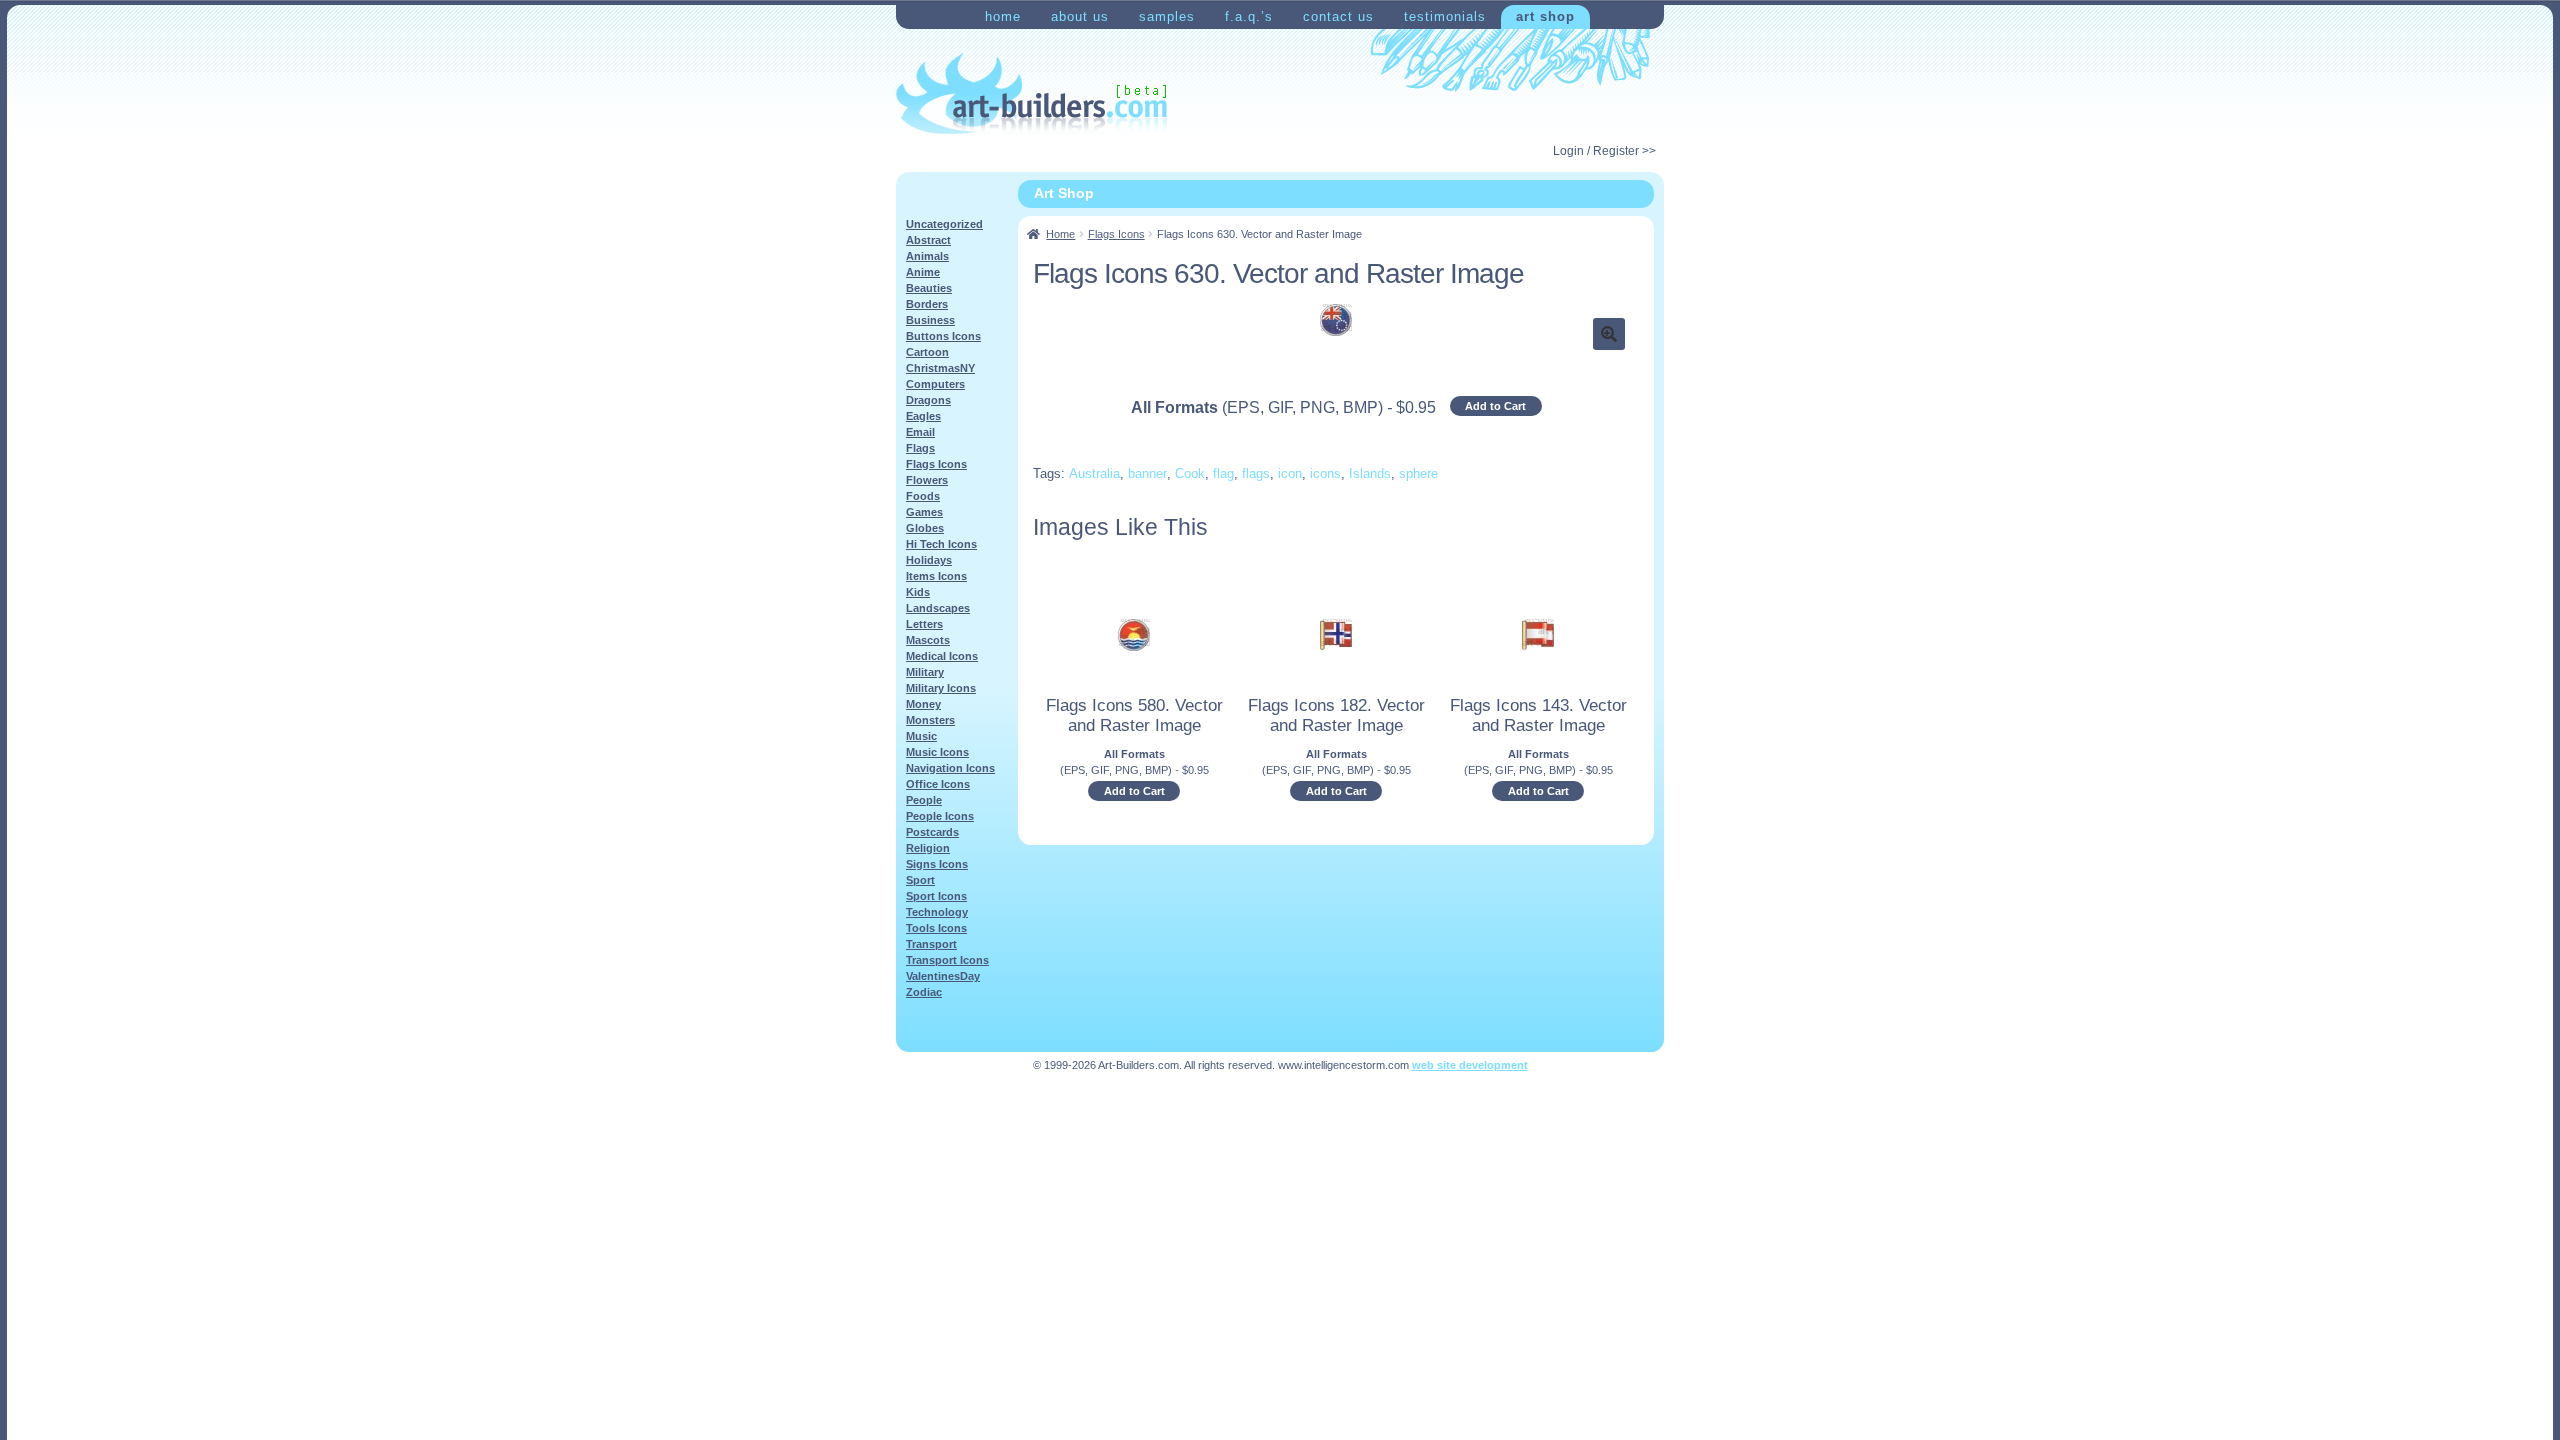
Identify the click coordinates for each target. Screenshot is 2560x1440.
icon (1290, 473)
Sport (920, 880)
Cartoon (927, 352)
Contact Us (1338, 16)
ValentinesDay (943, 976)
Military (925, 672)
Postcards (932, 832)
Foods (923, 496)
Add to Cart (1495, 406)
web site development (1470, 1065)
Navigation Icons (950, 768)
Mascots (928, 640)
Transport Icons (947, 960)
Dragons (928, 400)
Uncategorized (944, 224)
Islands (1370, 473)
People (924, 800)
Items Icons (936, 576)
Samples (1167, 16)
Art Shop (1545, 16)
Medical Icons (942, 656)
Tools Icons (936, 928)
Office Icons (938, 784)
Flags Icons (1116, 234)
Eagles (923, 416)
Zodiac (924, 992)
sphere (1418, 473)
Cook (1190, 473)
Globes (925, 528)
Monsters (930, 720)
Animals (927, 256)
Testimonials (1445, 16)
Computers (935, 384)
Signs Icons (937, 864)
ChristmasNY (940, 368)
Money (923, 704)
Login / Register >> (1604, 151)
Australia (1094, 473)
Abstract (928, 240)
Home (1003, 16)
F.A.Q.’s (1249, 16)
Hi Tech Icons (941, 544)
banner (1147, 473)
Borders (927, 304)
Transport (931, 944)
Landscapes (938, 608)
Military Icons (941, 688)
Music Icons (937, 752)
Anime (923, 272)
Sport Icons (936, 896)
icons (1325, 473)
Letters (924, 624)
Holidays (929, 560)
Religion (928, 848)
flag (1223, 473)
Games (924, 512)
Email (920, 432)
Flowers (927, 480)
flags (1256, 473)
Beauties (929, 288)
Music (921, 736)
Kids (918, 592)
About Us (1080, 16)
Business (930, 320)
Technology (937, 912)
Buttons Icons (943, 336)
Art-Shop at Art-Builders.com (1031, 94)
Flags (920, 448)
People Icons (940, 816)
